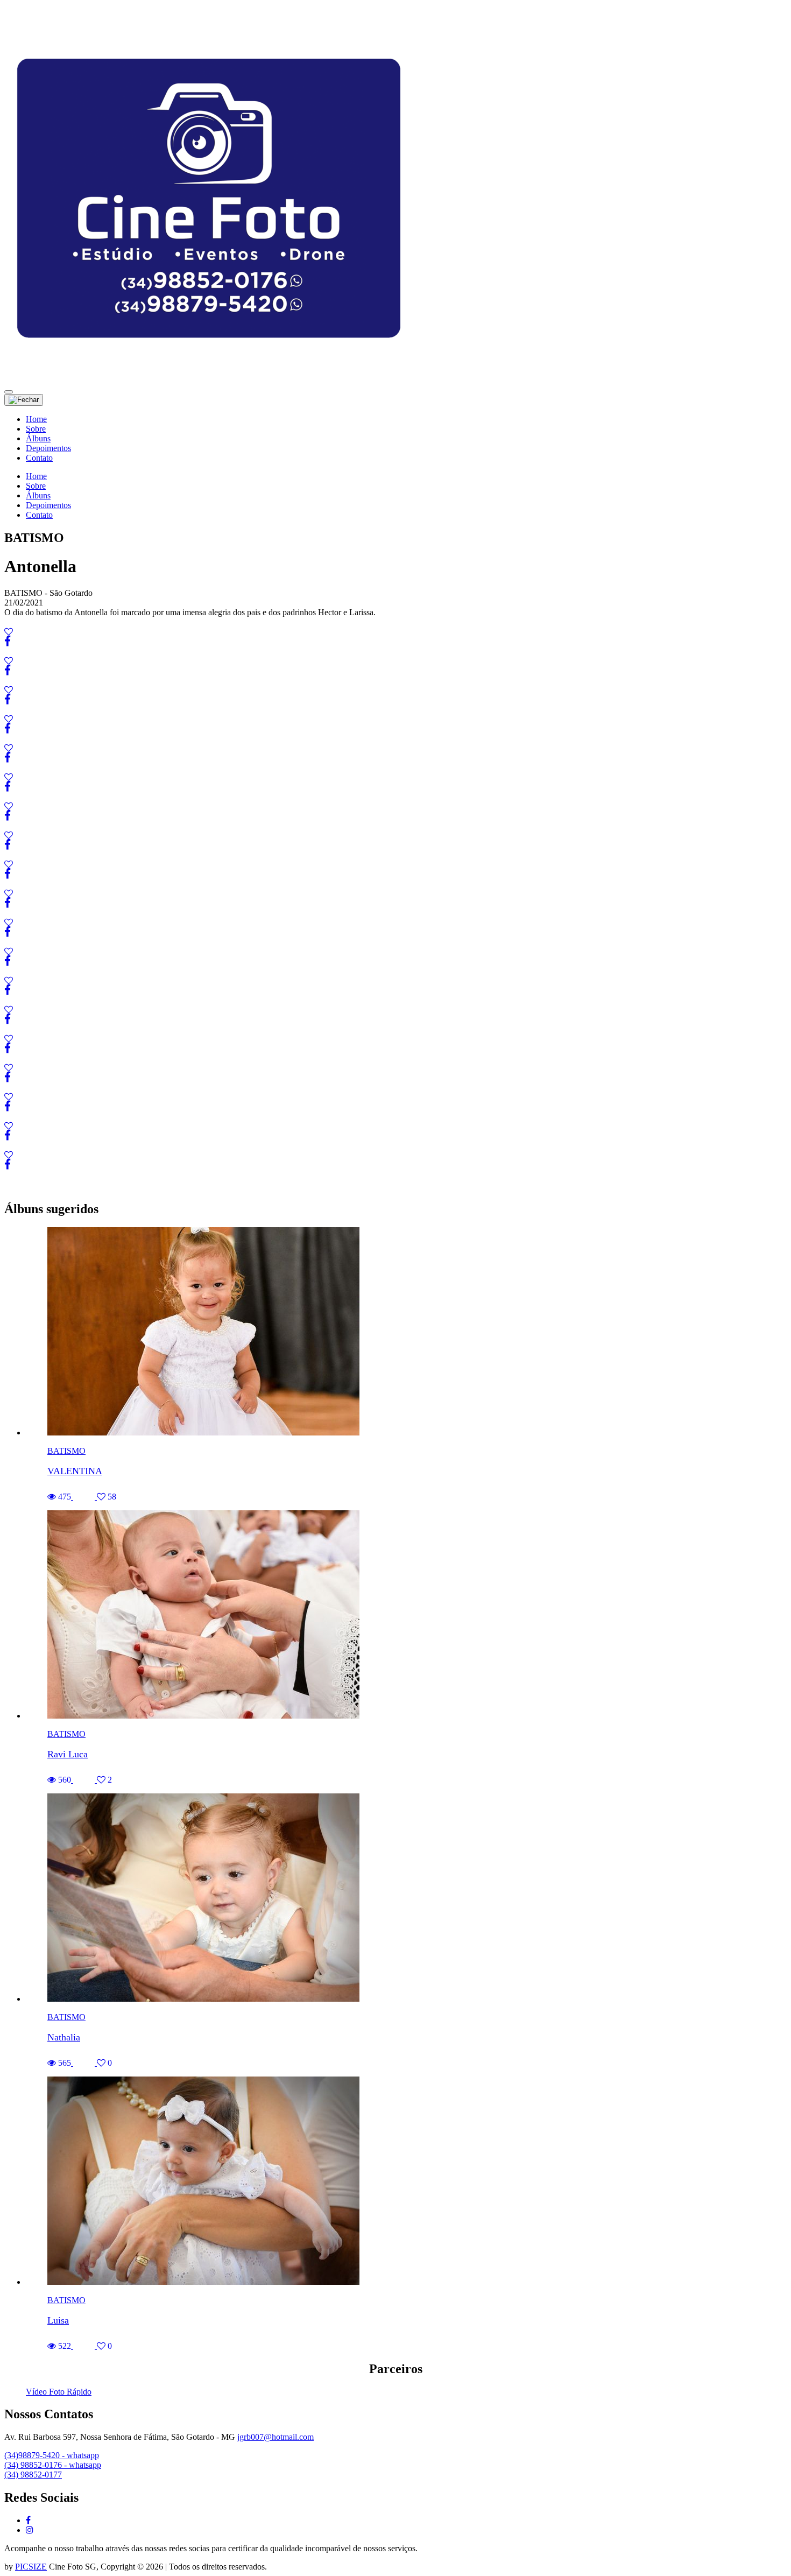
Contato (39, 458)
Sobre (36, 429)
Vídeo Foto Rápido (59, 2392)
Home (36, 419)
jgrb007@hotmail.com (276, 2437)
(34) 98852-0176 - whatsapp (53, 2465)
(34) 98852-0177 (33, 2475)
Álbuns (38, 438)
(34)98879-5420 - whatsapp (52, 2455)
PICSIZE (31, 2567)
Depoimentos (48, 448)
